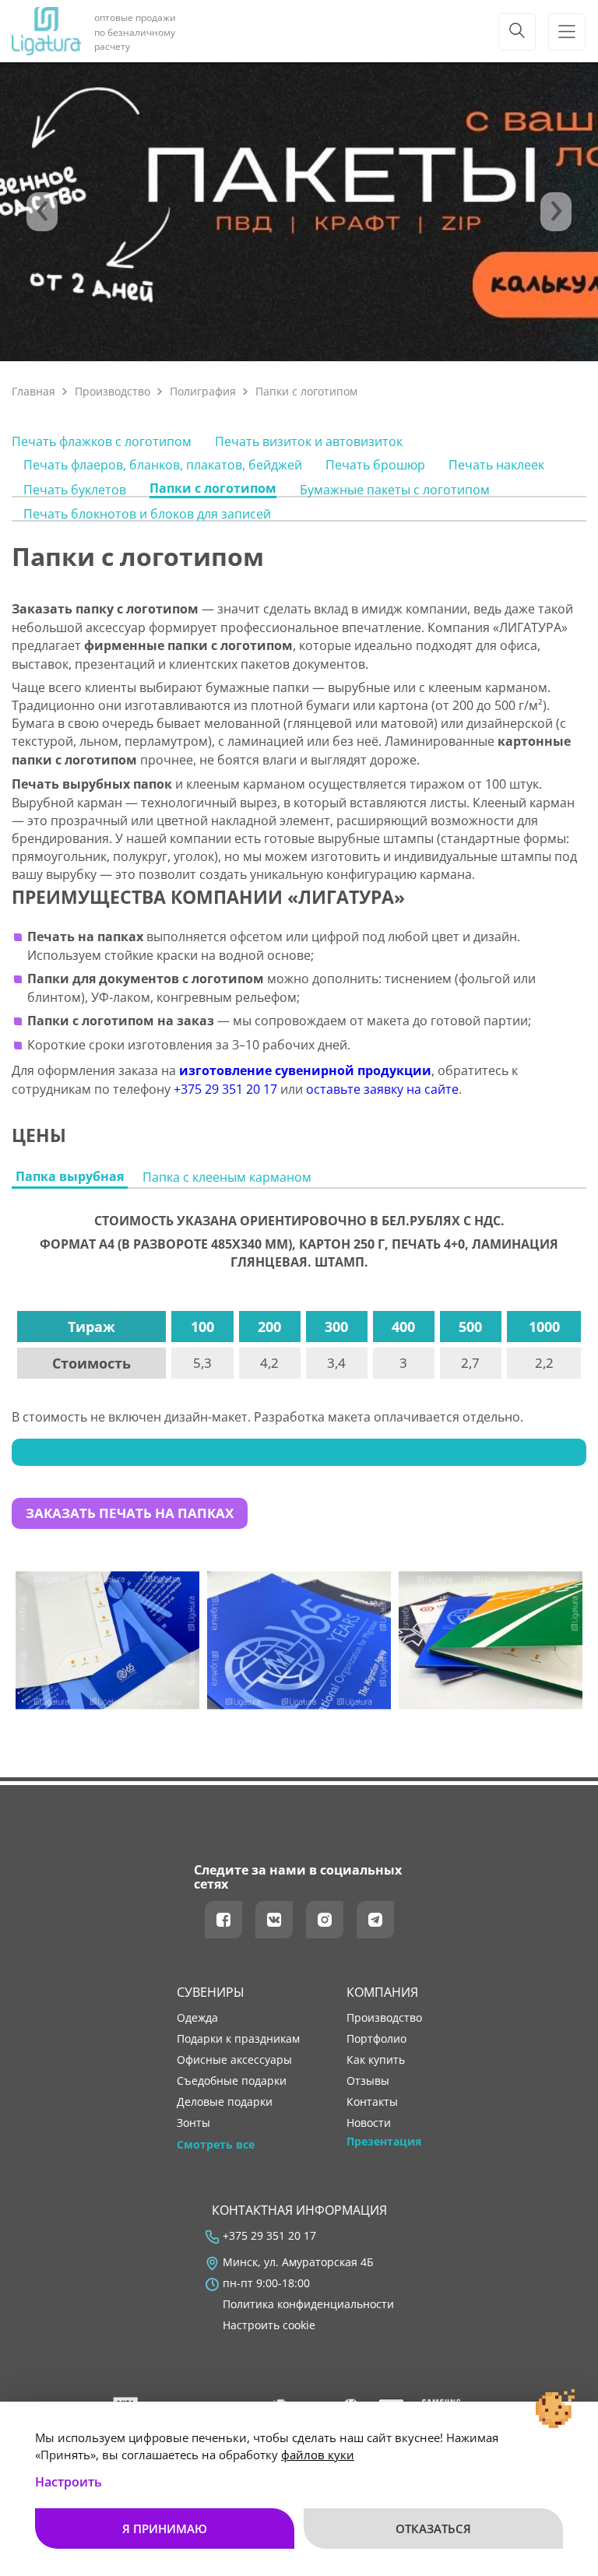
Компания (382, 1992)
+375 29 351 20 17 (225, 1089)
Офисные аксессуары (234, 2060)
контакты (372, 2102)
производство (384, 2018)
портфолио (376, 2039)
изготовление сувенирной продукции (305, 1070)
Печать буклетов (75, 490)
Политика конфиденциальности (308, 2304)
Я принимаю (165, 2529)
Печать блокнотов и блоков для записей (147, 514)
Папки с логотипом (213, 488)
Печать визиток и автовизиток (309, 441)
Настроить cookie (269, 2325)
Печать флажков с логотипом (102, 441)
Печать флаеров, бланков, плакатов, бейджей (163, 465)
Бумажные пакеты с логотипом (395, 490)
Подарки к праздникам (238, 2039)
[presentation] (42, 212)
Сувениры (211, 1992)
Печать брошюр (375, 465)
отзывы (368, 2081)
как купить (376, 2060)
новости (369, 2123)
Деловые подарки (225, 2102)
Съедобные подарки (232, 2081)
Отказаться (433, 2529)
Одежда (197, 2018)
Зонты (193, 2123)
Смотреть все (216, 2145)
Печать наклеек (496, 465)
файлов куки (318, 2455)
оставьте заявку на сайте (382, 1089)
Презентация (384, 2142)
